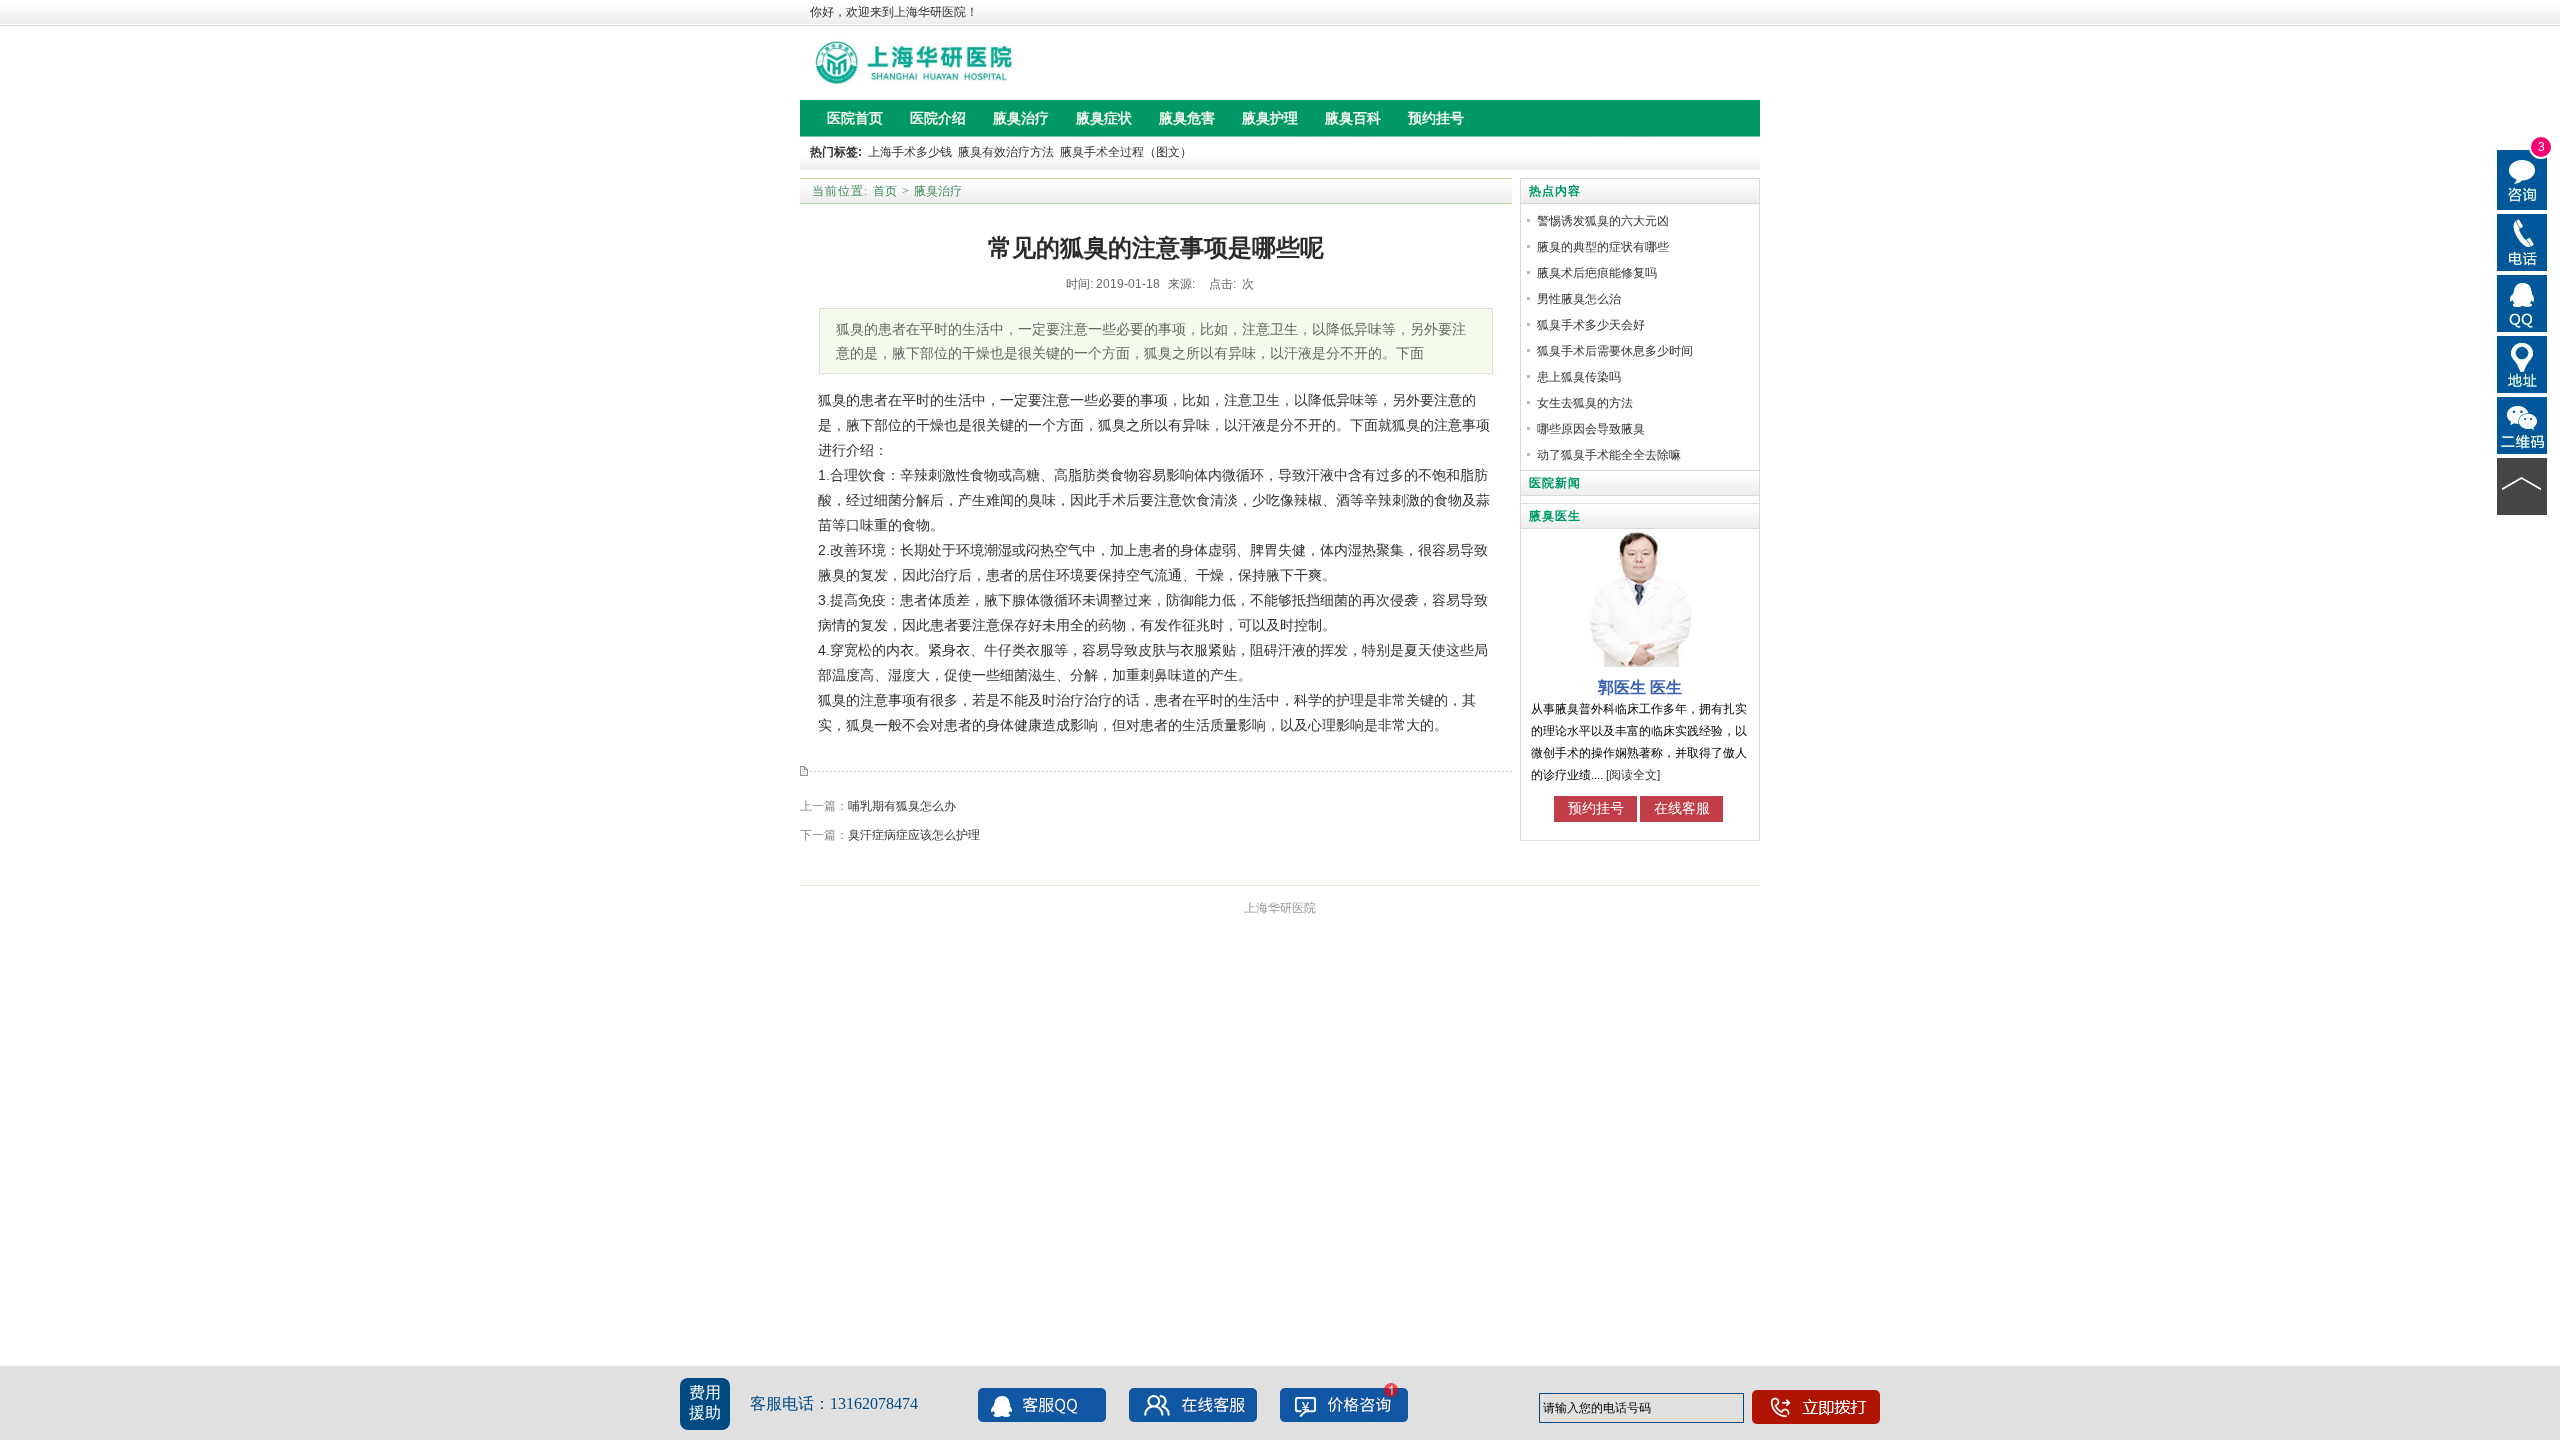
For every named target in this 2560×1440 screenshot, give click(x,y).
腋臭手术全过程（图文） (1126, 152)
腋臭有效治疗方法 (1006, 152)
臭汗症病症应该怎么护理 (914, 835)
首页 (885, 191)
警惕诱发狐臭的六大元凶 (1603, 221)
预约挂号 (1596, 808)
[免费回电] (2522, 241)
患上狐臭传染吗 (1579, 377)
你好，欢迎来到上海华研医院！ (894, 12)
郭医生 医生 (1640, 687)
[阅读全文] (1633, 775)
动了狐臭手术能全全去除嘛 (1609, 455)
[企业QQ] (2522, 302)
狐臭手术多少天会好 (1591, 325)
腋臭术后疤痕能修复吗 (1597, 273)
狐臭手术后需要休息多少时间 (1615, 351)
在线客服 (1682, 808)
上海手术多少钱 (910, 152)
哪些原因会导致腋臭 (1591, 429)
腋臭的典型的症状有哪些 (1603, 247)
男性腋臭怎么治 (1579, 299)
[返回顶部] (2522, 485)
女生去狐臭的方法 (1585, 403)
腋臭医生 (1555, 516)
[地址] (2522, 363)
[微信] (2522, 424)
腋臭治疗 (938, 191)
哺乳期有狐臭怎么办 (902, 806)
